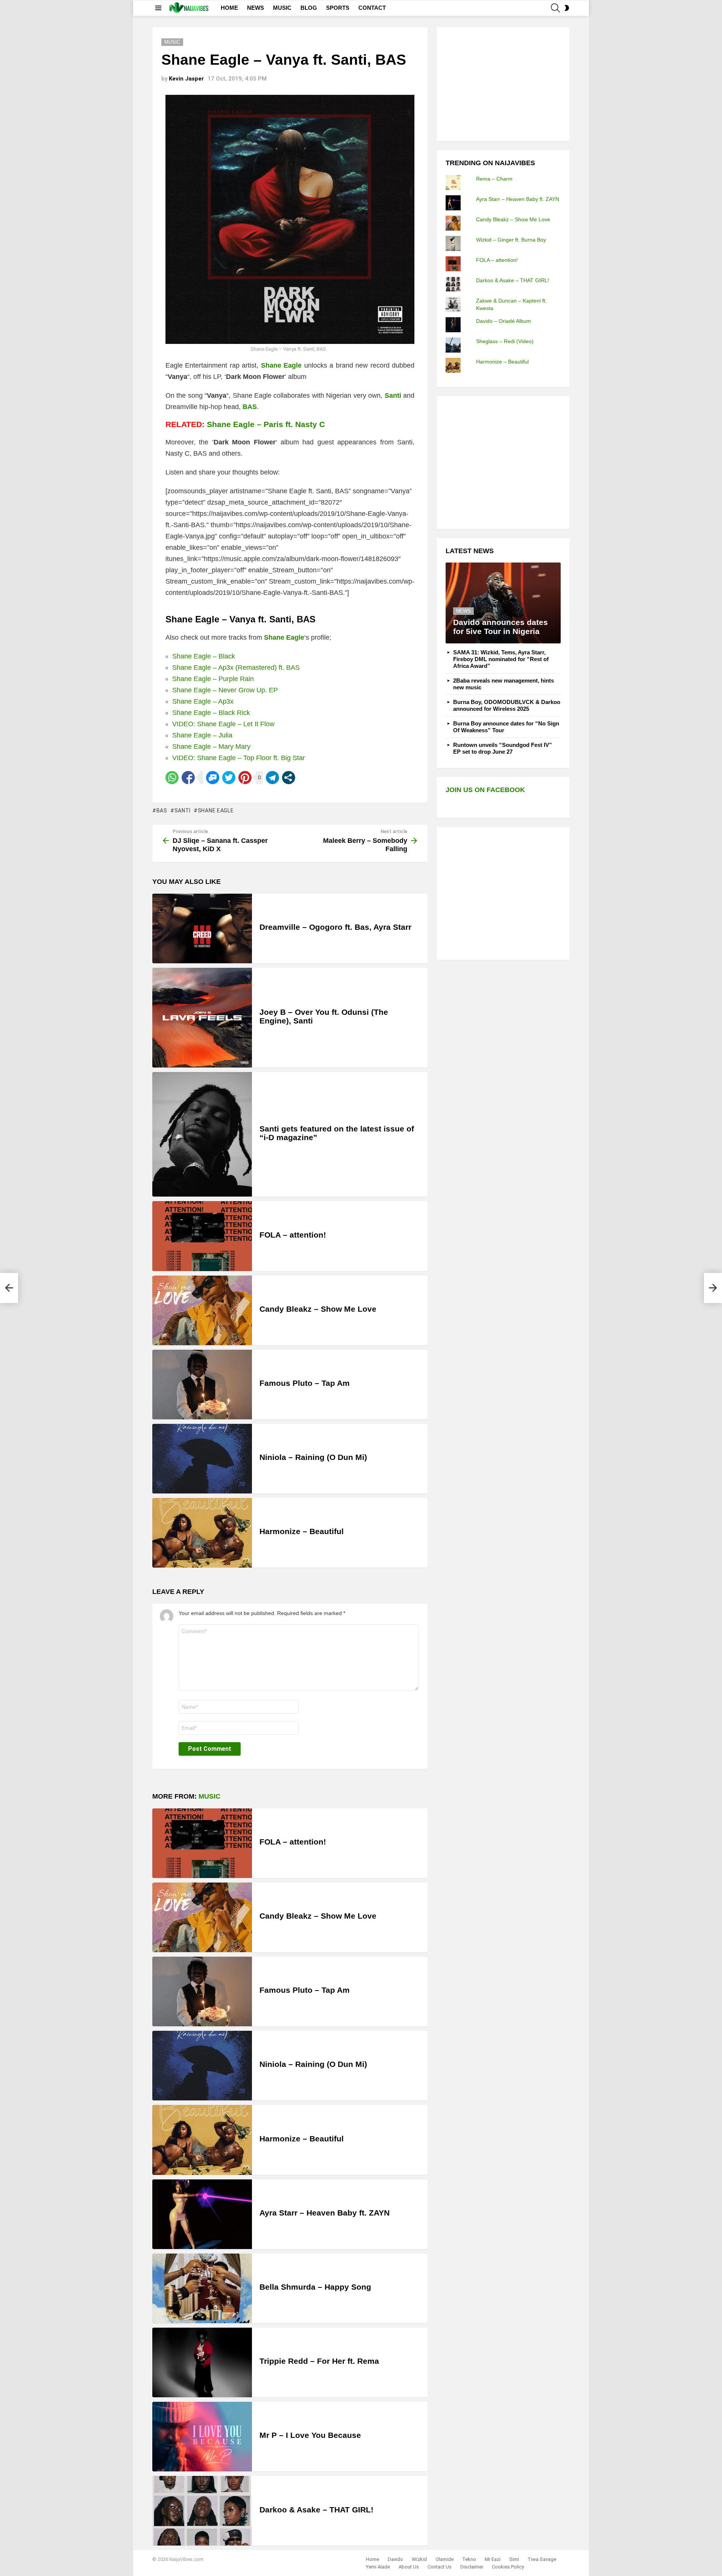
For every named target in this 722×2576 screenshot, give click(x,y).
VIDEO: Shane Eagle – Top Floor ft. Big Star (239, 758)
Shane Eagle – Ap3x (203, 701)
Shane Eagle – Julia (202, 735)
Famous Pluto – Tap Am (305, 1383)
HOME (229, 8)
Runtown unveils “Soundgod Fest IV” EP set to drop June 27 (503, 748)
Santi (183, 811)
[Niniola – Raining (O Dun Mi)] (202, 1459)
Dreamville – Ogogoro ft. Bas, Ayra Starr (335, 927)
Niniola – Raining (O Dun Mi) (313, 1457)
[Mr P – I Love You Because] (202, 2437)
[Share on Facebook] (188, 778)
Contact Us (440, 2567)
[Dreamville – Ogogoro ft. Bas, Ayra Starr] (202, 928)
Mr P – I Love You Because (310, 2435)
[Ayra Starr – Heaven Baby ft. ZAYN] (202, 2214)
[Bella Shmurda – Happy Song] (202, 2288)
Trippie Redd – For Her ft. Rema (319, 2361)
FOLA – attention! (293, 1235)
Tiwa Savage (542, 2559)
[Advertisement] (502, 83)
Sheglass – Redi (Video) (505, 341)
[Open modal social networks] (289, 778)
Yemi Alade (378, 2567)
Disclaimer (472, 2567)
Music (209, 1796)
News (463, 611)
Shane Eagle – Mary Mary (211, 747)
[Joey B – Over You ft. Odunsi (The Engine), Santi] (202, 1018)
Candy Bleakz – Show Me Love (318, 1309)
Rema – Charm (494, 179)
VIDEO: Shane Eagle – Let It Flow (223, 724)
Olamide (444, 2559)
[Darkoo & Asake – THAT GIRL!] (202, 2511)
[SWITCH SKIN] (567, 8)
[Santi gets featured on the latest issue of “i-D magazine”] (202, 1134)
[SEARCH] (555, 8)
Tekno (469, 2559)
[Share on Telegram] (272, 778)
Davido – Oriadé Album (504, 321)
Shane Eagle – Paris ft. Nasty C (266, 424)
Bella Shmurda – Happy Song (315, 2287)
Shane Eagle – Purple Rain (213, 679)
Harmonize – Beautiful (302, 1531)
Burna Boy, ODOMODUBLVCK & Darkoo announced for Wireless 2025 (507, 705)
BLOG (309, 8)
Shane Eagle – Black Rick (211, 713)
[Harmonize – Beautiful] (202, 1533)
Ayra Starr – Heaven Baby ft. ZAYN (325, 2213)
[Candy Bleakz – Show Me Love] (202, 1310)
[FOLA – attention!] (202, 1236)
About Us (409, 2567)
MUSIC (282, 8)
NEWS (256, 8)
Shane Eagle (216, 811)
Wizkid (419, 2559)
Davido (395, 2559)
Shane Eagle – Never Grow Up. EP (225, 690)
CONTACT (372, 8)
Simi (514, 2559)
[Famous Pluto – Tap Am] (202, 1385)
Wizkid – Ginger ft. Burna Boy (511, 240)
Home (372, 2559)
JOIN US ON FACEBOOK (485, 790)
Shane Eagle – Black (204, 656)
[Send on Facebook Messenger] (213, 778)
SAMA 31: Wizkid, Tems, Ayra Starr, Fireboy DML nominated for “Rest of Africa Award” (501, 659)
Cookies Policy (508, 2567)
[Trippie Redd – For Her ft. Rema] (202, 2362)
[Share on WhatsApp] (172, 778)
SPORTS (338, 8)
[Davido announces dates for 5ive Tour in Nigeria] (503, 603)
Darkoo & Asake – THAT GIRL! (316, 2510)
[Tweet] (229, 778)
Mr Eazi (493, 2559)
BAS (162, 811)
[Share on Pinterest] (245, 778)
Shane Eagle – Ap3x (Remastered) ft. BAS (236, 668)
